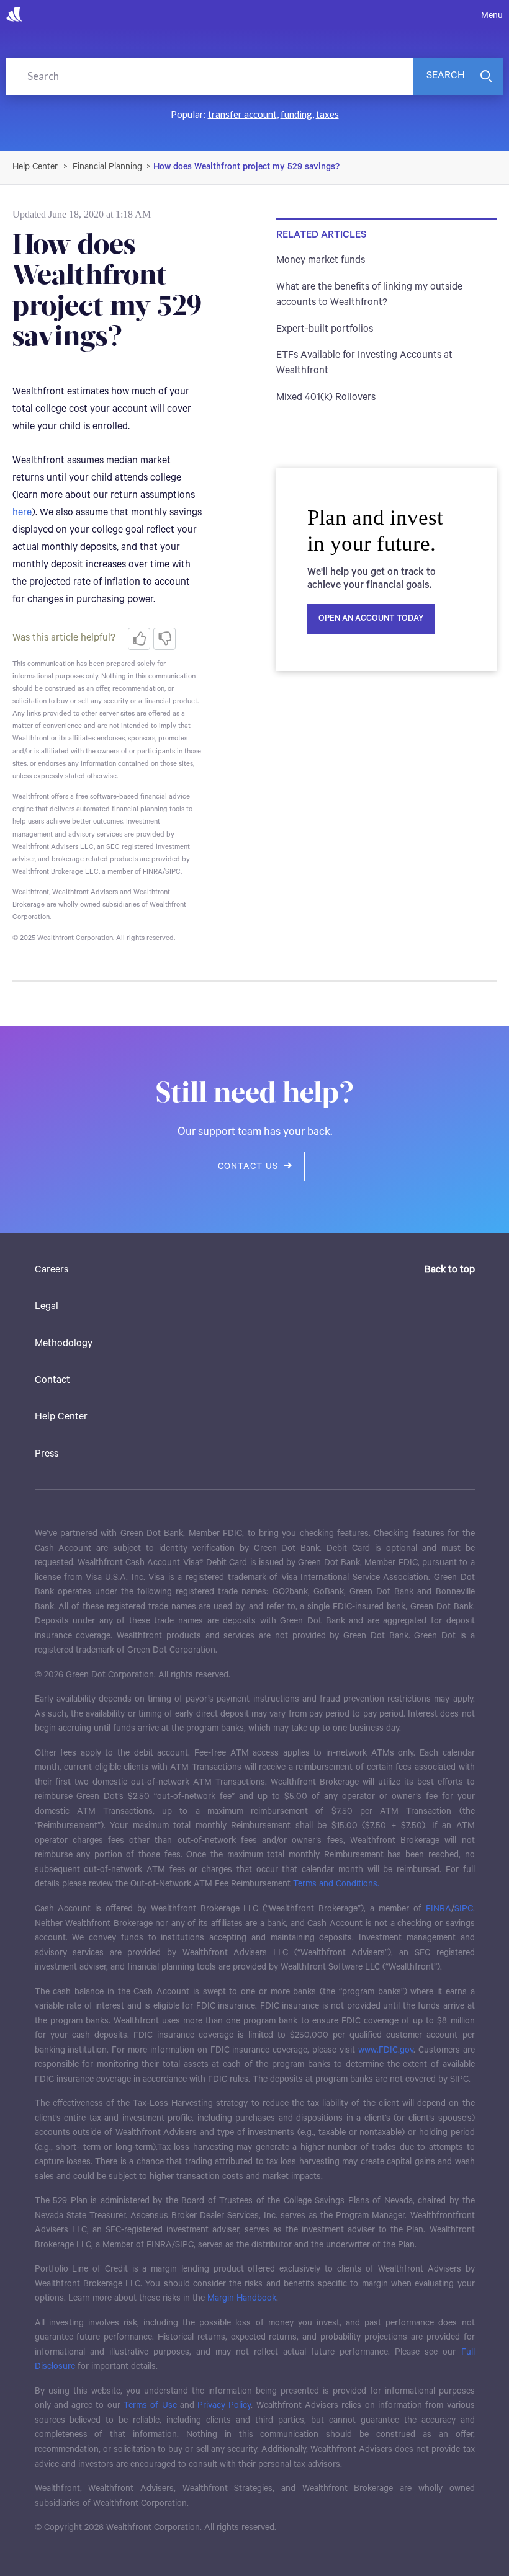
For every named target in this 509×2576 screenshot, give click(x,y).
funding (296, 114)
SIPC (464, 1909)
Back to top (450, 1270)
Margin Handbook (242, 2298)
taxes (327, 114)
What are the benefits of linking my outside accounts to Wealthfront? (369, 295)
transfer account (242, 114)
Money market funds (321, 260)
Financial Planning (107, 167)
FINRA (439, 1909)
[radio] (139, 639)
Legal (47, 1307)
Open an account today (371, 619)
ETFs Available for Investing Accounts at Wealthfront (364, 363)
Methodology (64, 1344)
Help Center (61, 1417)
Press (47, 1454)
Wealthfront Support (36, 167)
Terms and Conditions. (336, 1884)
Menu (492, 16)
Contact (52, 1380)
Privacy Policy (224, 2405)
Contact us (248, 1166)
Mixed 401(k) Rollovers (326, 398)
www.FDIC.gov (386, 2050)
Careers (52, 1270)
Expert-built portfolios (325, 329)
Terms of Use (150, 2405)
